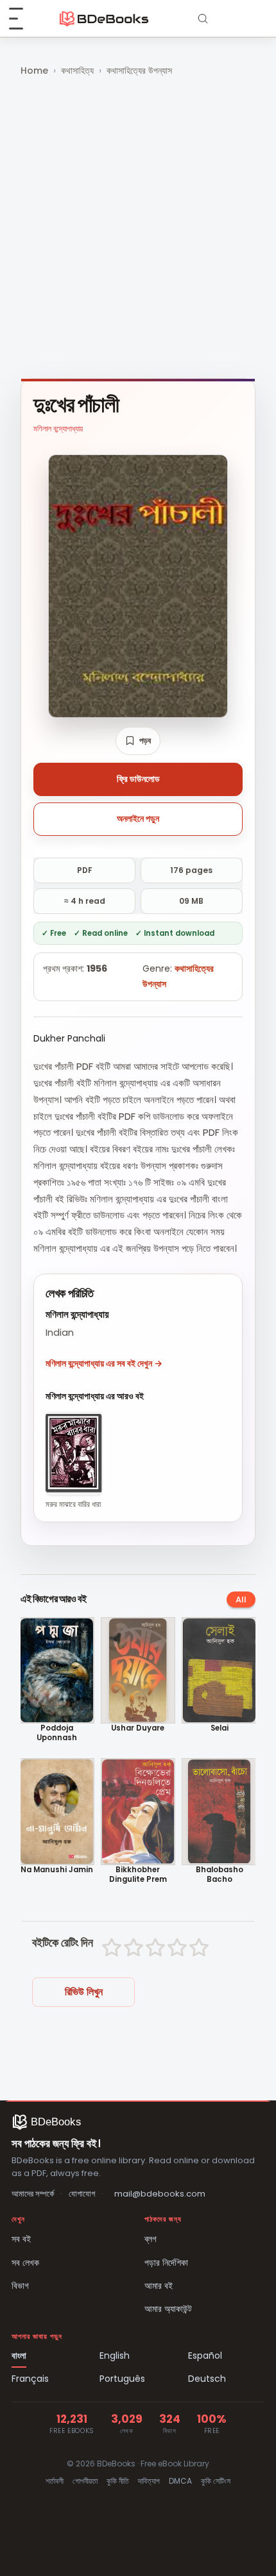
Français (30, 2379)
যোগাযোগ (82, 2194)
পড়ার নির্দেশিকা (166, 2263)
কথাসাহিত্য (77, 71)
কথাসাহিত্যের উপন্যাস (139, 71)
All (241, 1600)
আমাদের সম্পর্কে (33, 2194)
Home (34, 71)
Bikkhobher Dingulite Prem (138, 1875)
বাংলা (19, 2356)
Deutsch (207, 2379)
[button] (138, 741)
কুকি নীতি (118, 2481)
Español (205, 2356)
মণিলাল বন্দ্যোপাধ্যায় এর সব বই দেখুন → (104, 1363)
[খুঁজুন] (203, 19)
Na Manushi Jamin (57, 1870)
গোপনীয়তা (85, 2481)
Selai (220, 1728)
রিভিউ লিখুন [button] (84, 1992)
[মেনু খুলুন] (23, 19)
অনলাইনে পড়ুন (138, 819)
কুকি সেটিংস (216, 2481)
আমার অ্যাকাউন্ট (168, 2309)
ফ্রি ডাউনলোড (138, 779)
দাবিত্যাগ (149, 2481)
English (115, 2356)
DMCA (180, 2481)
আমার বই (159, 2286)
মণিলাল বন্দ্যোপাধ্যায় (58, 428)
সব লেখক (25, 2263)
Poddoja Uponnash (57, 1733)
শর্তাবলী (55, 2481)
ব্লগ (151, 2239)
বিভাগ (20, 2286)
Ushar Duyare (138, 1728)
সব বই (21, 2239)
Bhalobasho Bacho (220, 1875)
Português (122, 2379)
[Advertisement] (138, 229)
